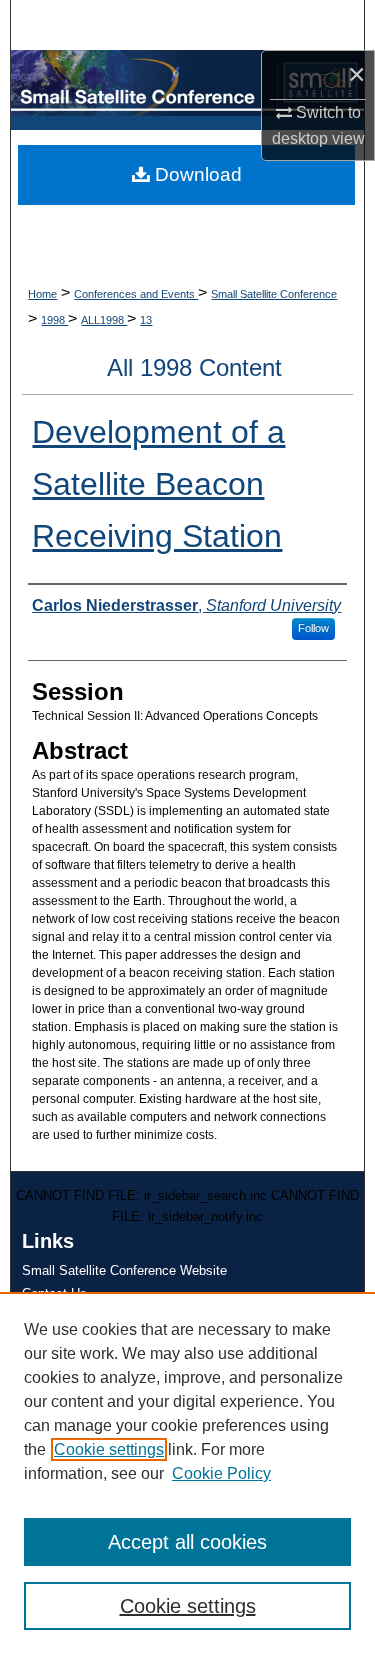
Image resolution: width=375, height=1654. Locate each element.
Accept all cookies (187, 1542)
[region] (187, 1473)
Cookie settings (109, 1449)
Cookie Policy (221, 1473)
